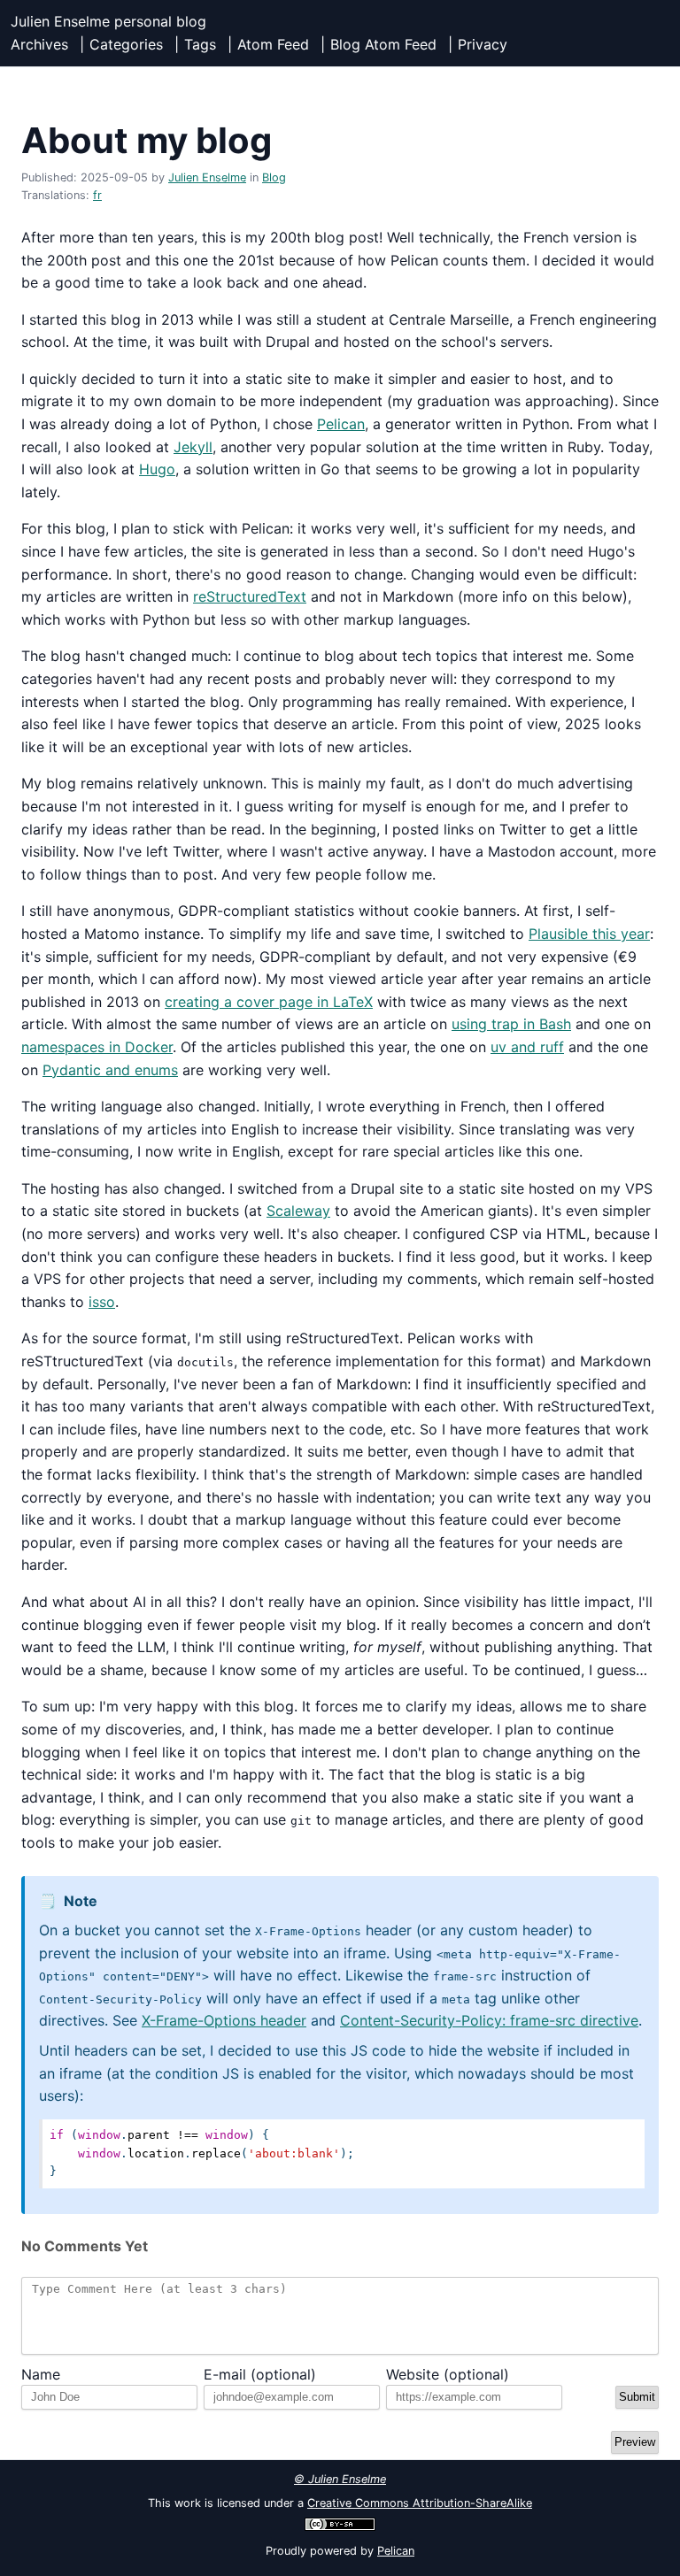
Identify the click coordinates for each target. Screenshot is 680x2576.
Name (41, 2374)
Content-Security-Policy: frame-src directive (489, 2020)
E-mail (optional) (260, 2374)
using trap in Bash (511, 1024)
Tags (200, 44)
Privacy (483, 44)
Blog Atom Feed (383, 44)
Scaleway (298, 1211)
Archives (39, 44)
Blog (274, 177)
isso (102, 1302)
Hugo (157, 469)
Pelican (341, 424)
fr (97, 195)
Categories (126, 44)
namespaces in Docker (97, 1047)
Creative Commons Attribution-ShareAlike (420, 2503)
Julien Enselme (207, 177)
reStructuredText (250, 596)
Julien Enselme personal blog (108, 21)
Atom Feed (273, 44)
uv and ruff (527, 1047)
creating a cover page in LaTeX (269, 1002)
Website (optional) (448, 2374)
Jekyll (193, 447)
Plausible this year (589, 934)
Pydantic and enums (110, 1070)
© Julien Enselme (340, 2479)
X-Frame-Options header (224, 2020)
